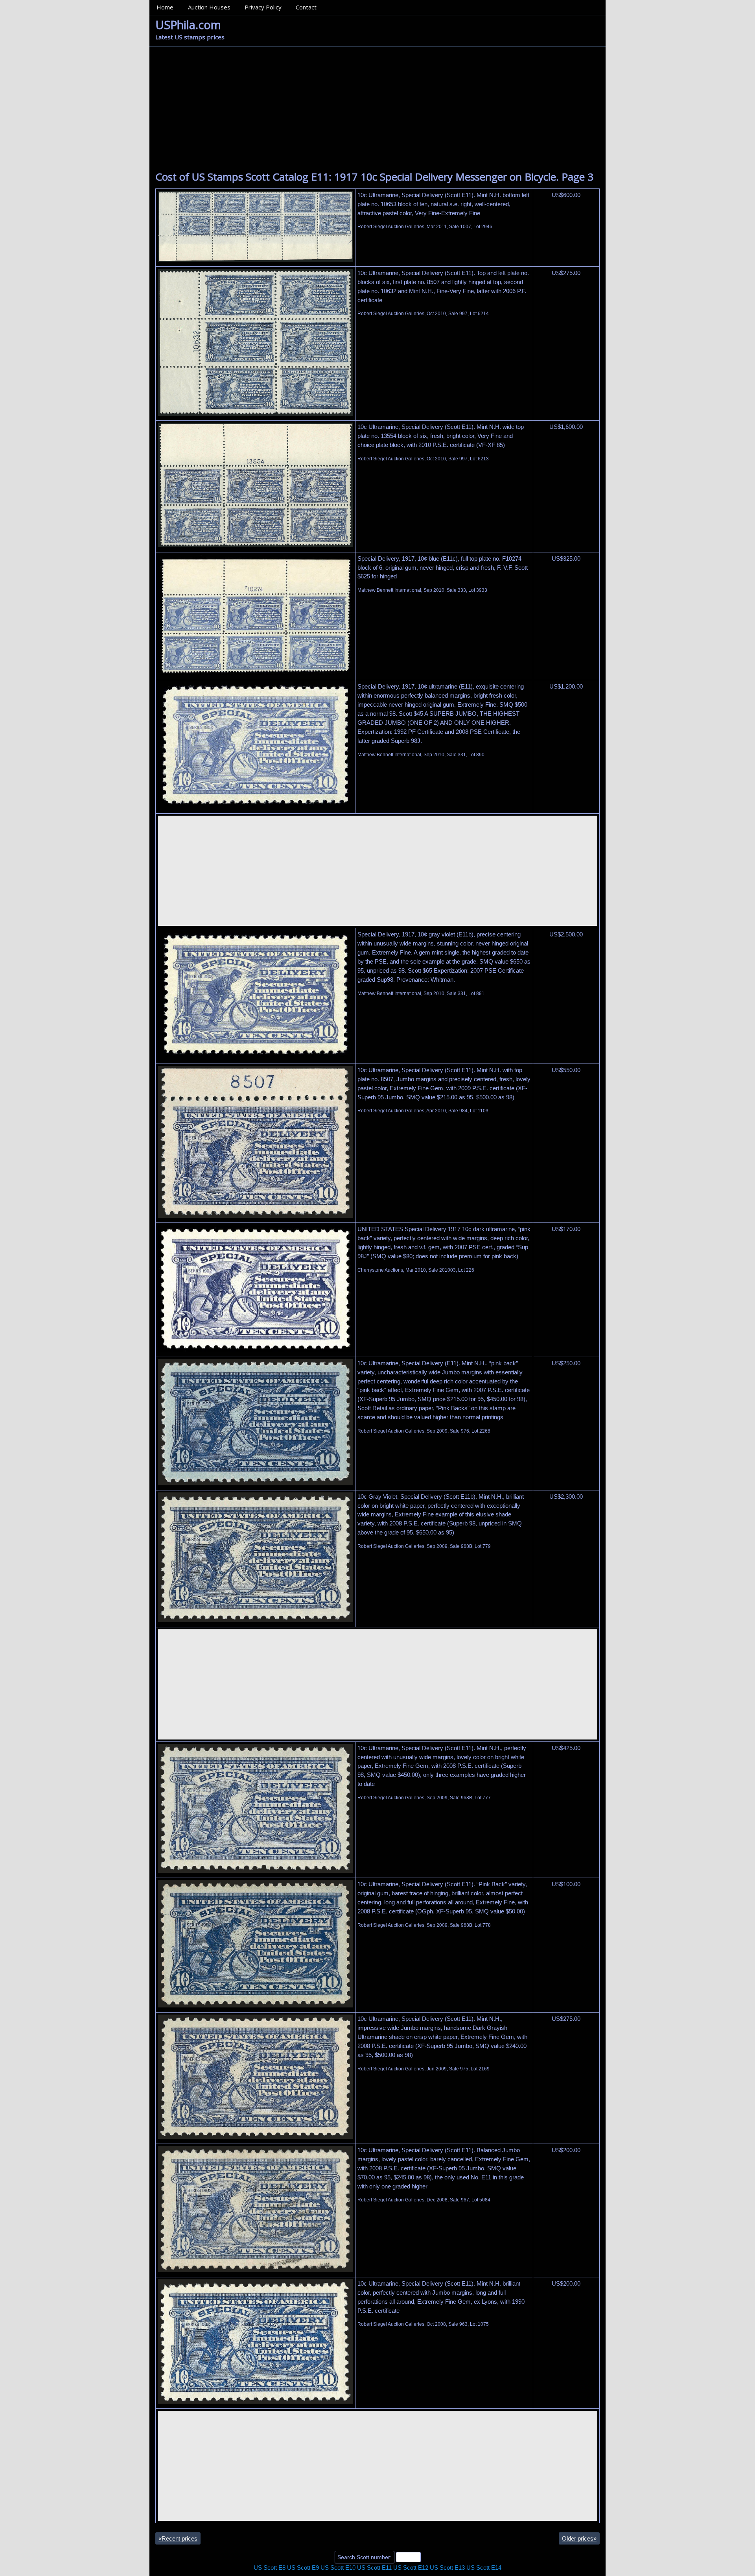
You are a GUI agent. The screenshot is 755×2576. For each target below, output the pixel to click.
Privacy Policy (263, 7)
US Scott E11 (374, 2568)
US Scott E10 (338, 2568)
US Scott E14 (484, 2568)
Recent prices (178, 2538)
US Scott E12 (411, 2568)
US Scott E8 (270, 2568)
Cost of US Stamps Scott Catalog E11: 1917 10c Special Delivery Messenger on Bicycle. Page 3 (374, 177)
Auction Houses (209, 7)
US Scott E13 (447, 2568)
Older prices (579, 2538)
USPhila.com (188, 25)
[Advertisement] (377, 106)
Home (165, 7)
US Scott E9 (303, 2568)
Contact (306, 7)
